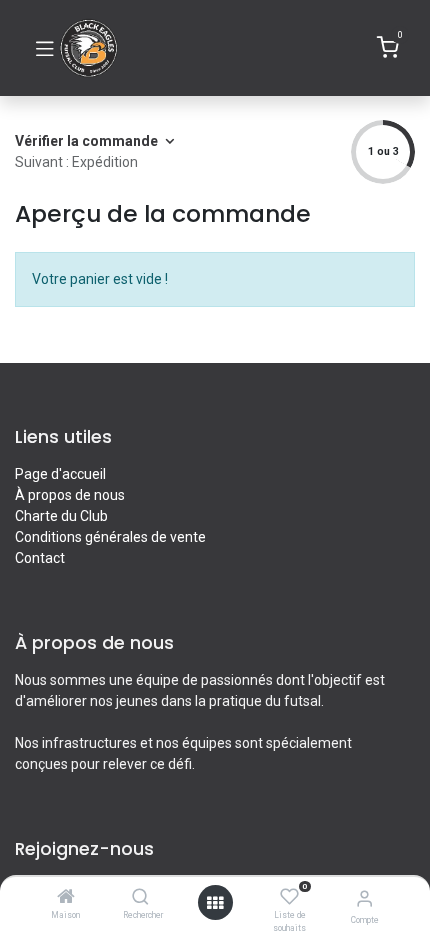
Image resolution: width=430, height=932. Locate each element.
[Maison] (66, 898)
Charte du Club (61, 516)
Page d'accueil (60, 474)
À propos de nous (70, 495)
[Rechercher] (140, 898)
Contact (40, 558)
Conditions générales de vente (110, 537)
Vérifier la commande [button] (88, 141)
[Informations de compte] (364, 898)
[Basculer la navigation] (45, 48)
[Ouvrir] (215, 903)
